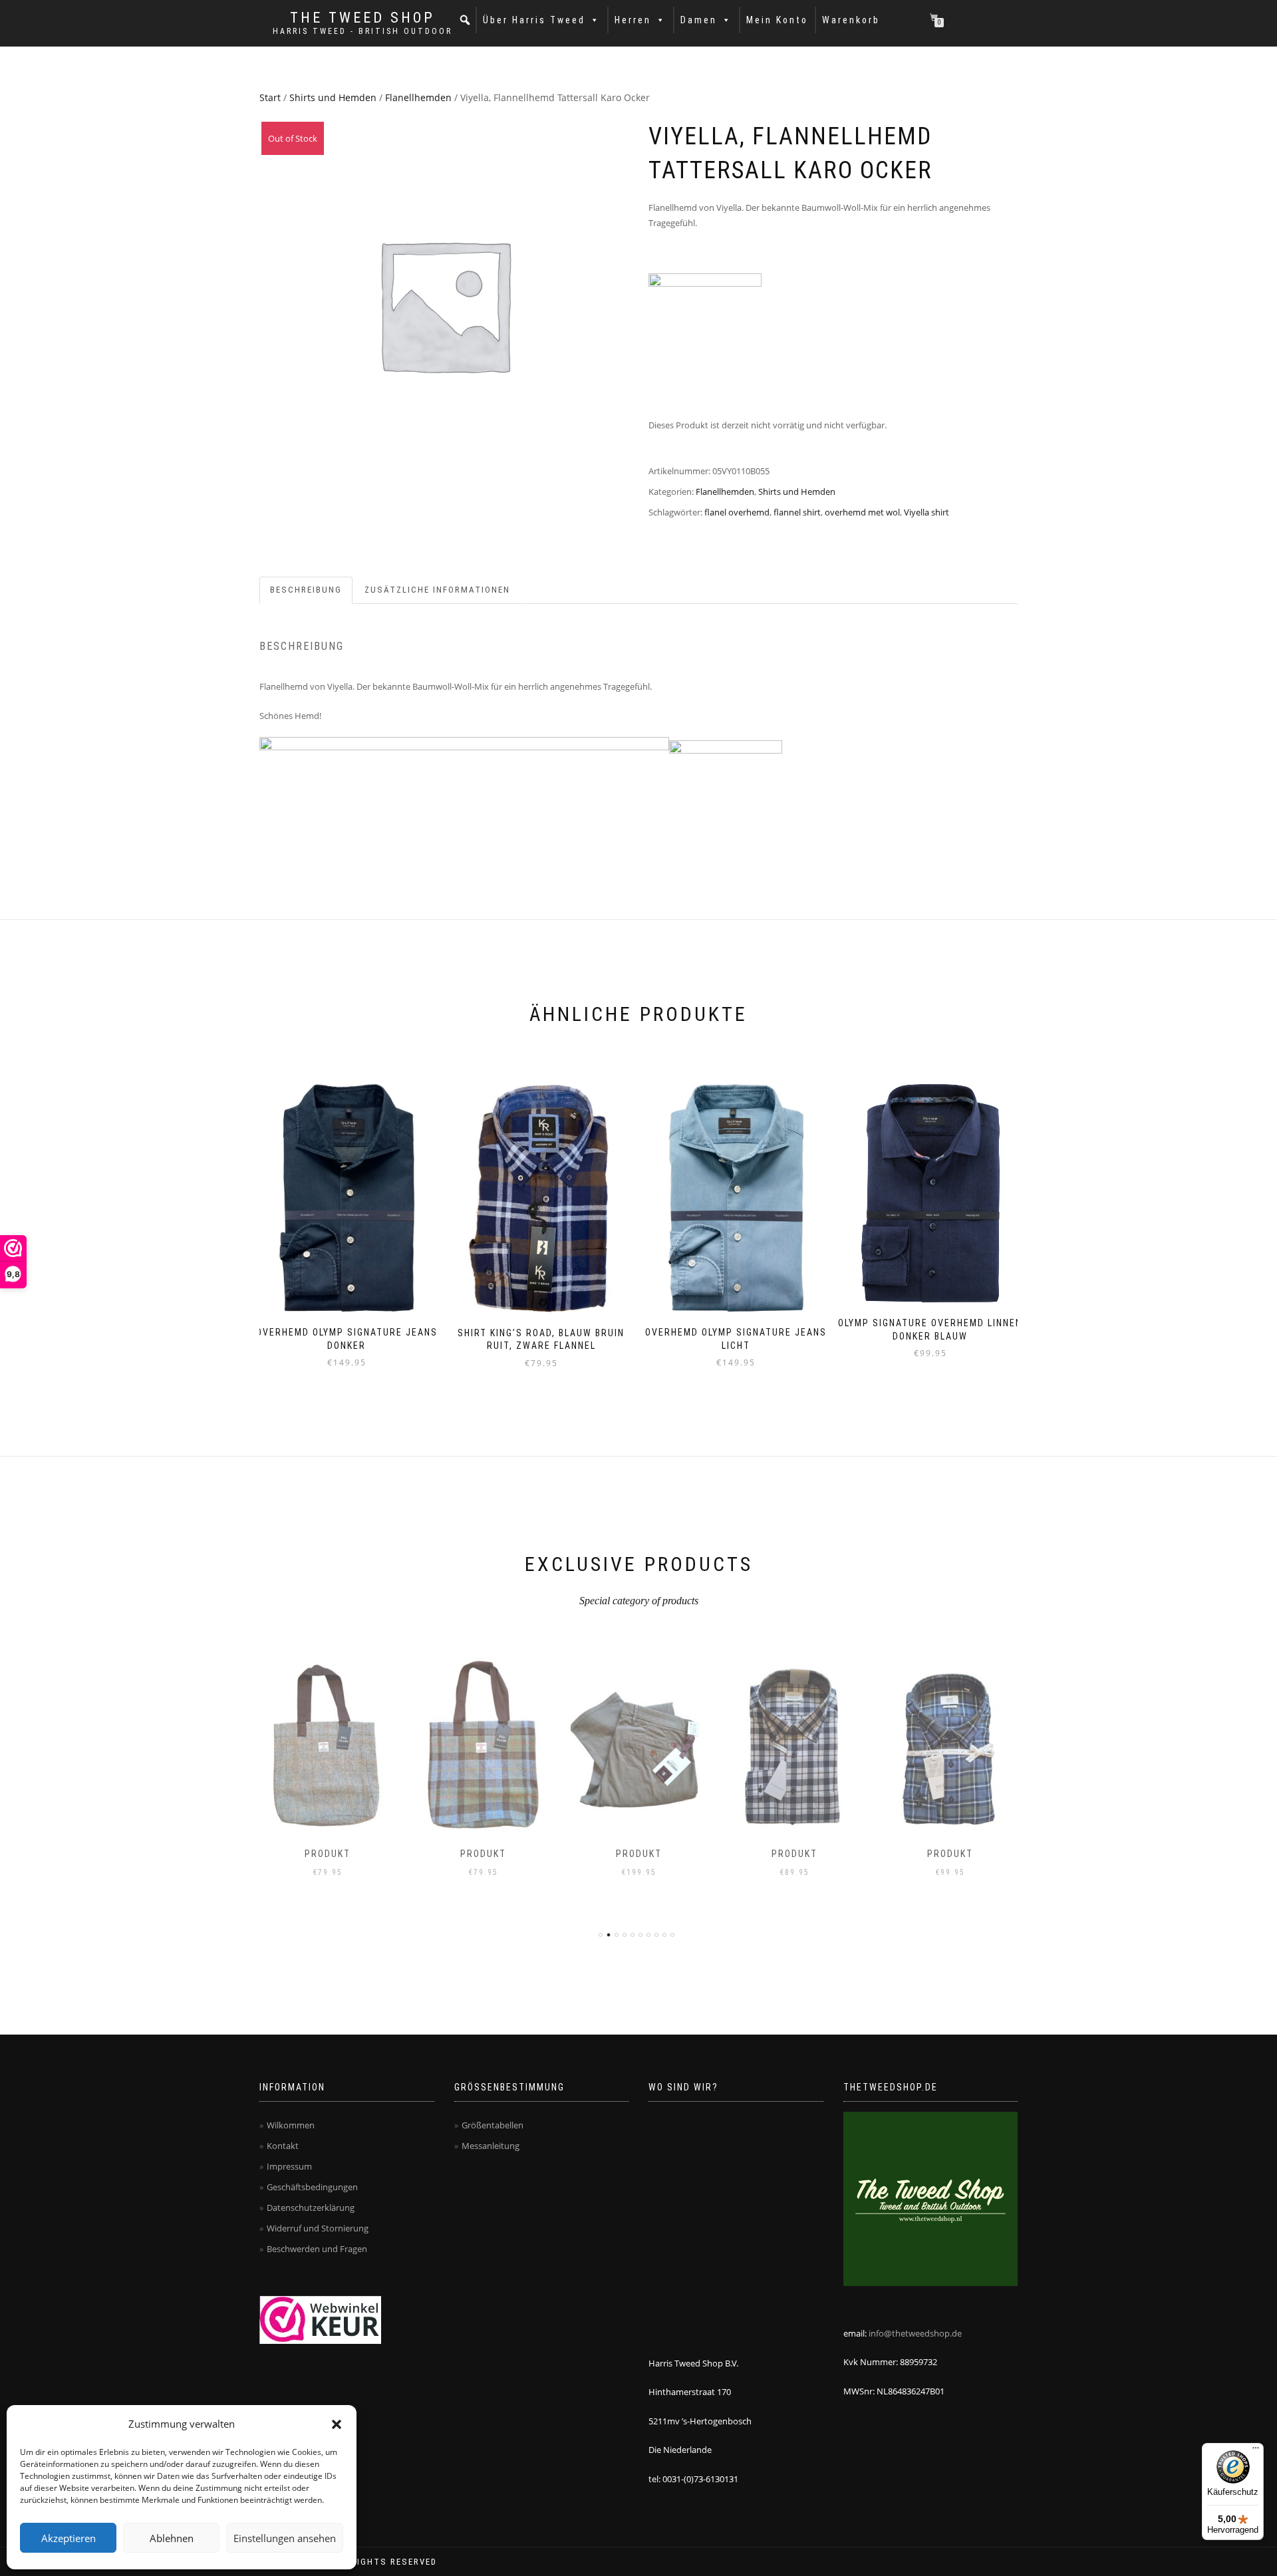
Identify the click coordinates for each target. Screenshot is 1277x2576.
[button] (337, 2424)
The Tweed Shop (362, 18)
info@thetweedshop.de (915, 2333)
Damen (699, 20)
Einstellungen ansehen (285, 2538)
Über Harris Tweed (534, 20)
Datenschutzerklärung (311, 2208)
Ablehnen (172, 2538)
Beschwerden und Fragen (317, 2249)
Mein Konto (777, 20)
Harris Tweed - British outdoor (362, 31)
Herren (633, 20)
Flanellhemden (418, 97)
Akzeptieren (69, 2538)
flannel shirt (797, 512)
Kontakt (283, 2146)
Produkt (328, 1854)
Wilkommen (291, 2125)
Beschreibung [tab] (306, 590)
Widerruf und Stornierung (318, 2228)
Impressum (289, 2166)
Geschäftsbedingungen (312, 2187)
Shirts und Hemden (333, 97)
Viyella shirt (926, 512)
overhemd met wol (862, 512)
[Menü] (1256, 2451)
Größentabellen (493, 2125)
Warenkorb (851, 20)
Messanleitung (491, 2146)
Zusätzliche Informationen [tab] (437, 590)
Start (270, 97)
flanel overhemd (737, 512)
